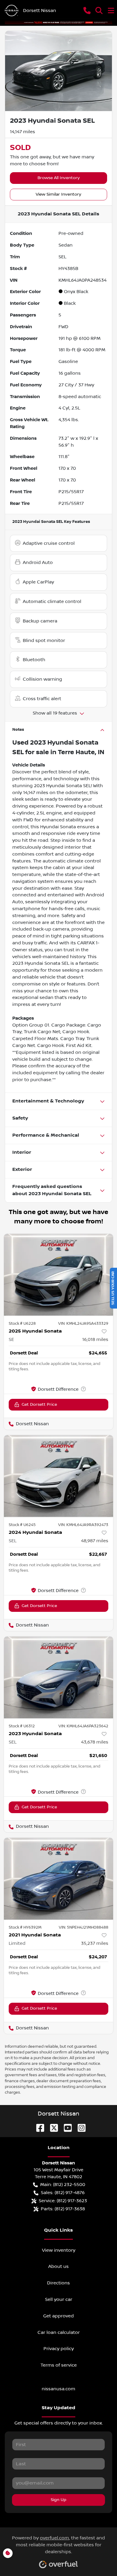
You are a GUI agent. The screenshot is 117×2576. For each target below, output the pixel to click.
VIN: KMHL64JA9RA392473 (83, 1525)
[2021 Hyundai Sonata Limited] (58, 1879)
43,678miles (95, 1742)
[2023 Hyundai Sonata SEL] (58, 1677)
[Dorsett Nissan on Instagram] (79, 2128)
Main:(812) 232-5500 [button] (63, 2185)
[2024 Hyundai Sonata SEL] (58, 1476)
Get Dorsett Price (39, 1405)
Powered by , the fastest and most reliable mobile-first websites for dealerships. (58, 2545)
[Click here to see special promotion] (58, 22)
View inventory (59, 2250)
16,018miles (95, 1339)
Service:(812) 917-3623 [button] (63, 2201)
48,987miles (95, 1541)
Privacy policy (59, 2349)
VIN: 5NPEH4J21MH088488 (84, 1927)
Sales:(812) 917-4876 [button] (63, 2193)
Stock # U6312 (22, 1726)
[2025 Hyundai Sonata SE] (58, 1275)
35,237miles (95, 1943)
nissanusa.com (58, 2389)
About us (58, 2266)
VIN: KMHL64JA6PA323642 (83, 1726)
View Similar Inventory (58, 194)
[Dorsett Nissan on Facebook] (38, 2128)
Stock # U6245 (22, 1525)
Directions (58, 2283)
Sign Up (58, 2500)
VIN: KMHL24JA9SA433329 (83, 1324)
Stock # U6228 (22, 1324)
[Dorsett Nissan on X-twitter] (52, 2128)
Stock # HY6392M (25, 1927)
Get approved (58, 2316)
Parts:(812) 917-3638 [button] (63, 2209)
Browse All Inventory (59, 178)
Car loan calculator (59, 2332)
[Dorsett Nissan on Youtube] (65, 2128)
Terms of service (59, 2365)
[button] (87, 10)
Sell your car (59, 2299)
